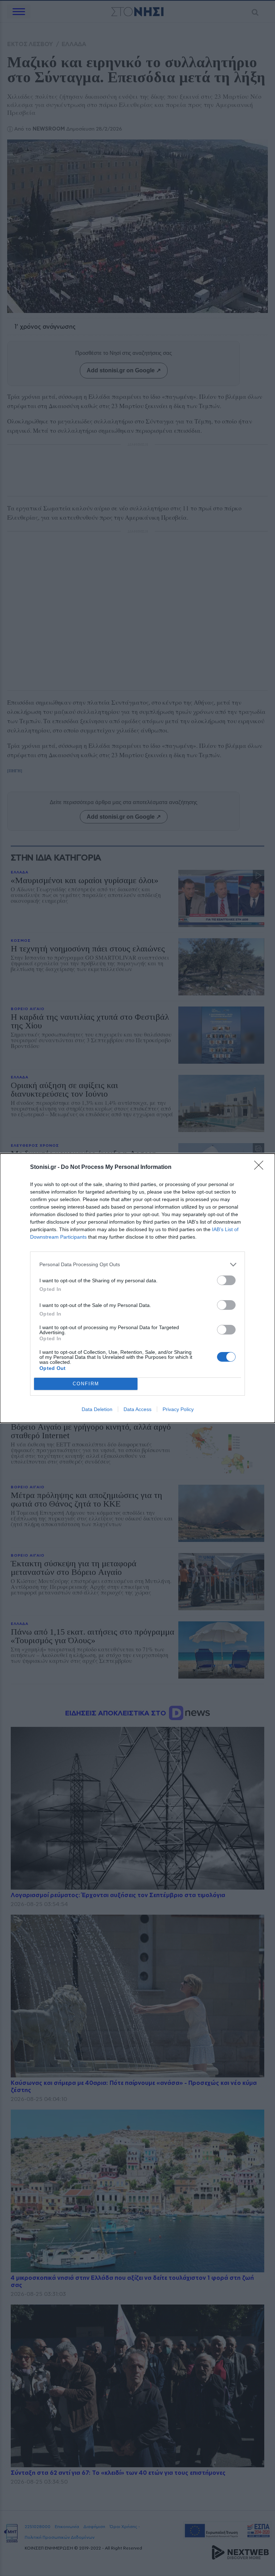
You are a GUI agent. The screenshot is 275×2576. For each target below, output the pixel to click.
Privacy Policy (178, 1409)
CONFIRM (86, 1384)
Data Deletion (97, 1409)
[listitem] (137, 1265)
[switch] (226, 1280)
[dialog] (137, 1288)
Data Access (137, 1409)
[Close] (261, 1167)
